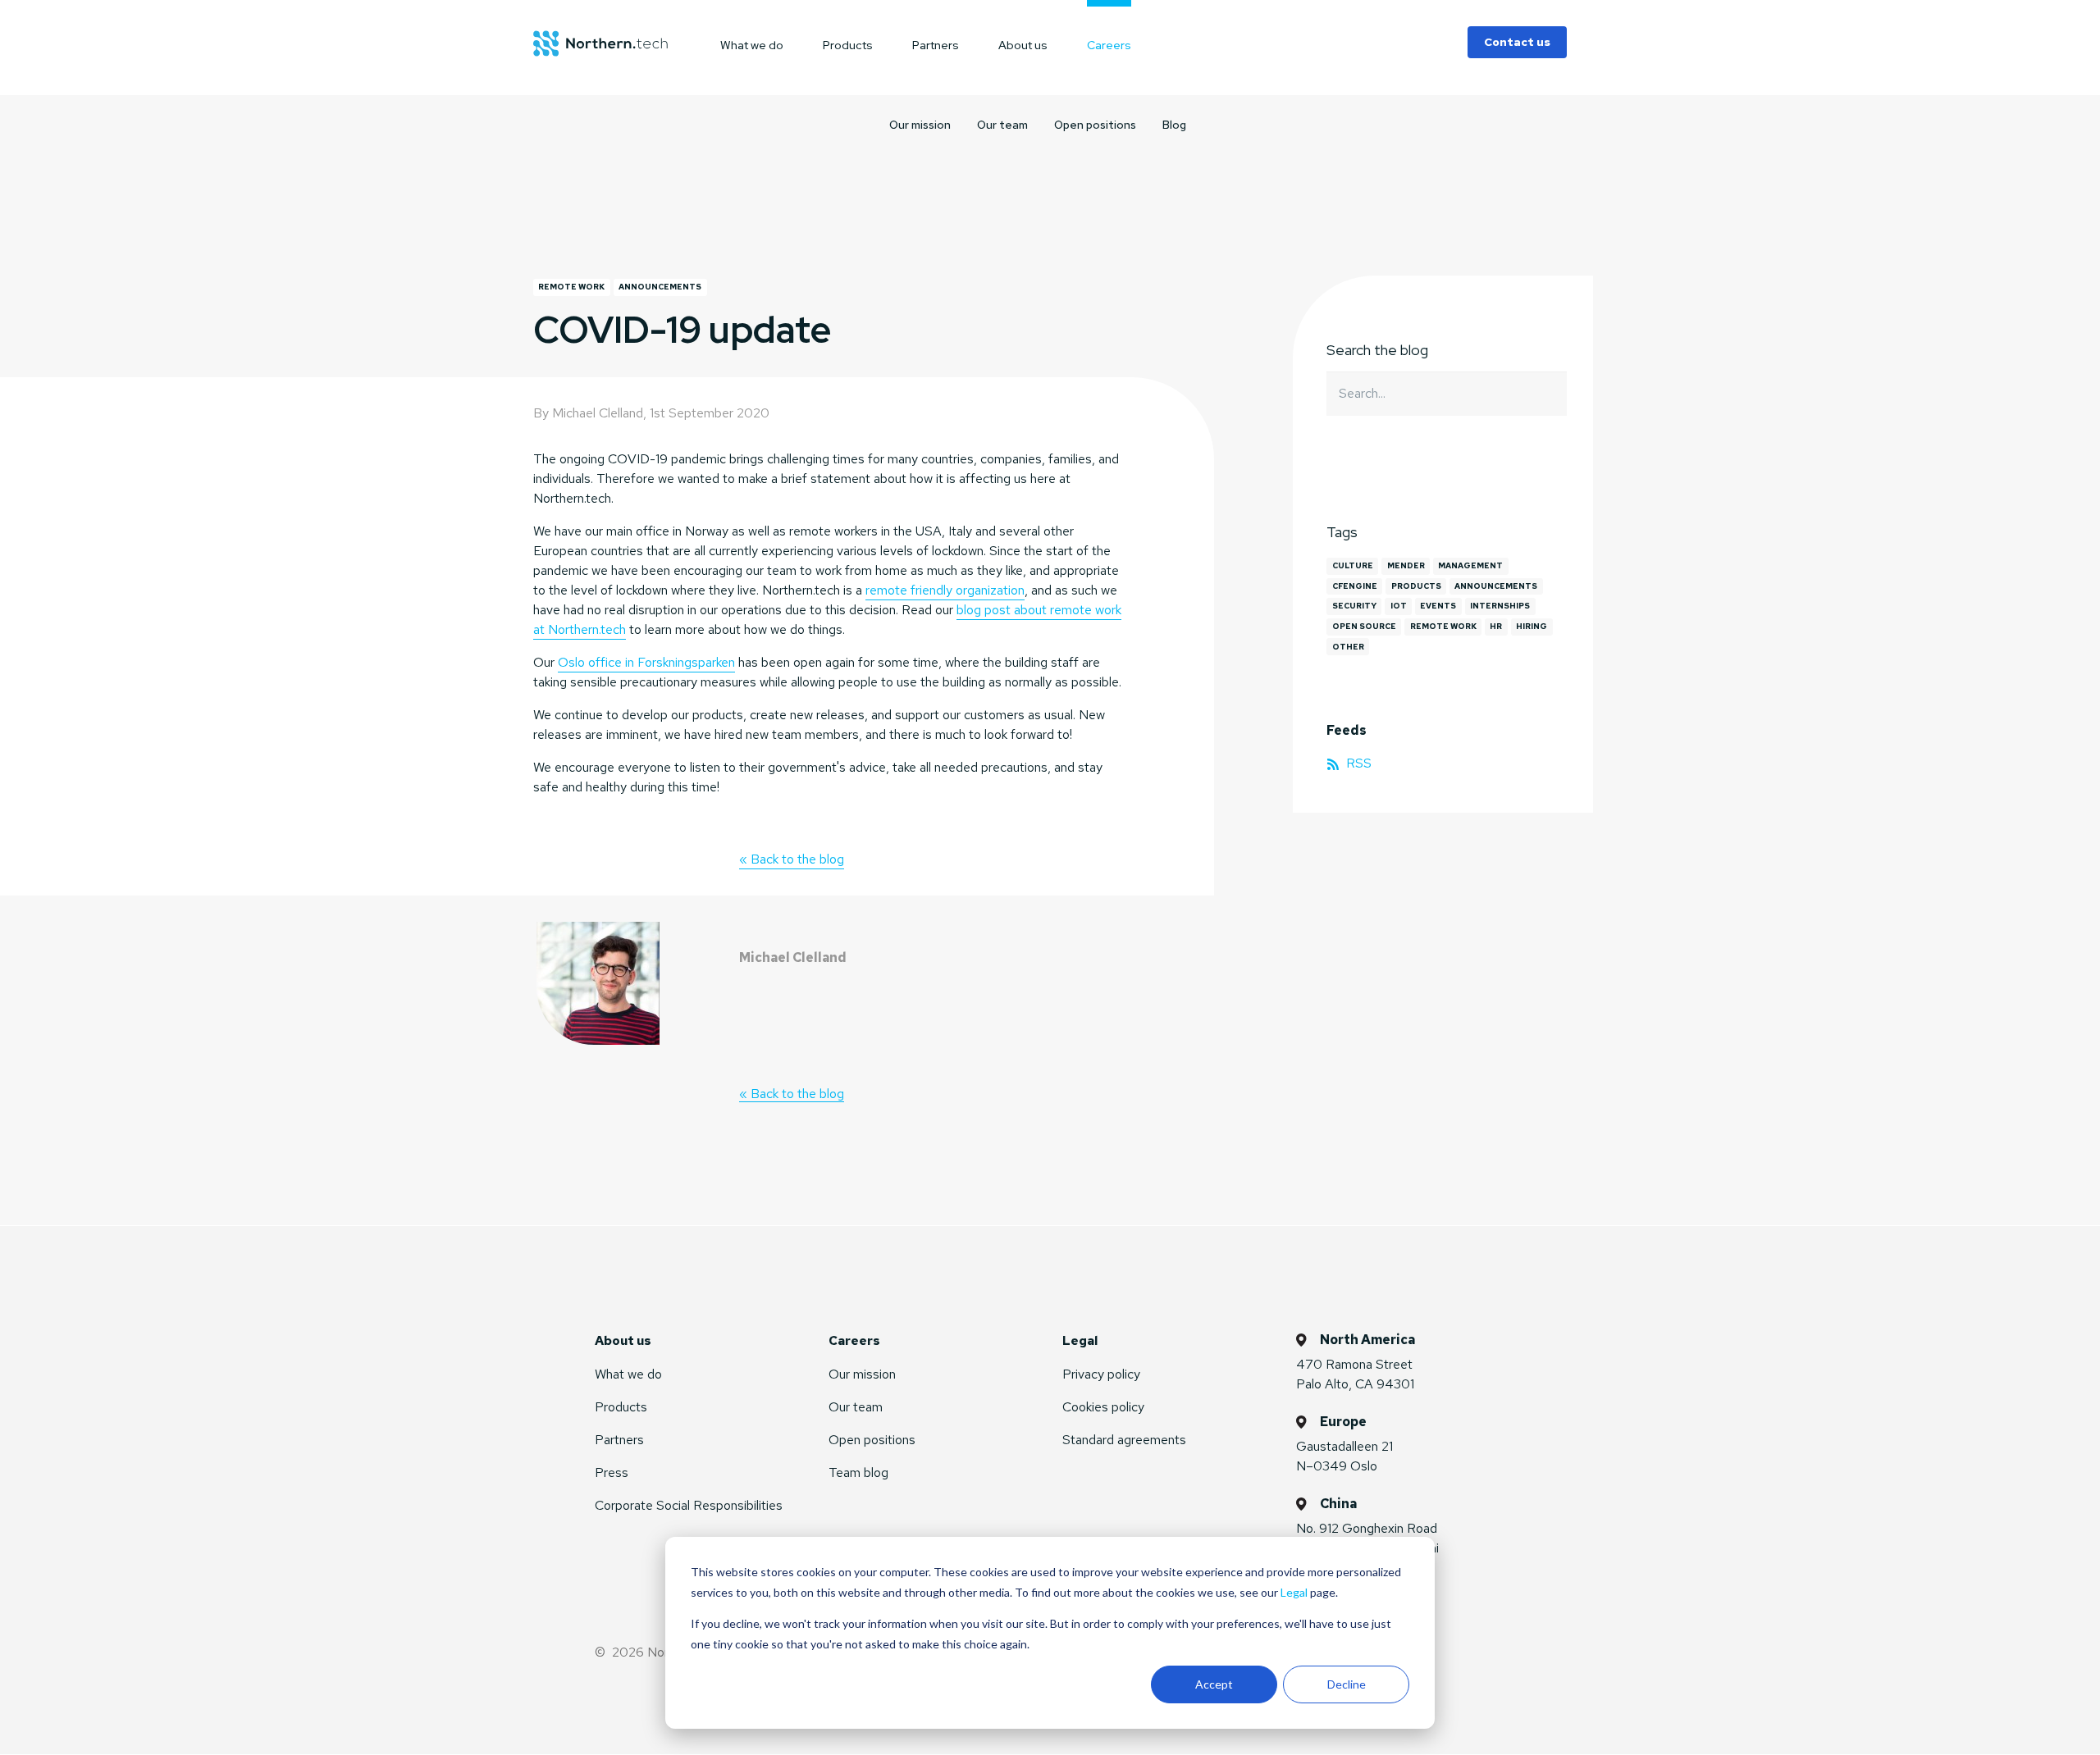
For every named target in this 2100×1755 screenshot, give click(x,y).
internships (1500, 606)
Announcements (660, 287)
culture (1353, 565)
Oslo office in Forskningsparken (646, 662)
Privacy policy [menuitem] (1101, 1374)
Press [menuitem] (612, 1472)
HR (1496, 626)
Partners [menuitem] (936, 45)
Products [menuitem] (848, 45)
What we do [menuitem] (752, 45)
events (1438, 606)
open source (1364, 626)
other (1348, 647)
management (1470, 565)
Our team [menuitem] (1002, 125)
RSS (1357, 763)
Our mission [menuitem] (920, 125)
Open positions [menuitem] (1095, 125)
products (1416, 586)
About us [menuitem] (1023, 45)
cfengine (1355, 586)
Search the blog (1377, 350)
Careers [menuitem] (1109, 45)
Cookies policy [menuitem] (1103, 1407)
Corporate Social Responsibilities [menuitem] (689, 1505)
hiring (1532, 626)
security (1354, 606)
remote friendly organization (945, 590)
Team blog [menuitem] (858, 1472)
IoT (1399, 606)
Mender (1406, 565)
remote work (571, 287)
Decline (1347, 1684)
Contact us (1517, 42)
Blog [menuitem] (1174, 125)
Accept (1214, 1684)
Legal (1294, 1592)
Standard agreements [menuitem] (1124, 1440)
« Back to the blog (792, 859)
